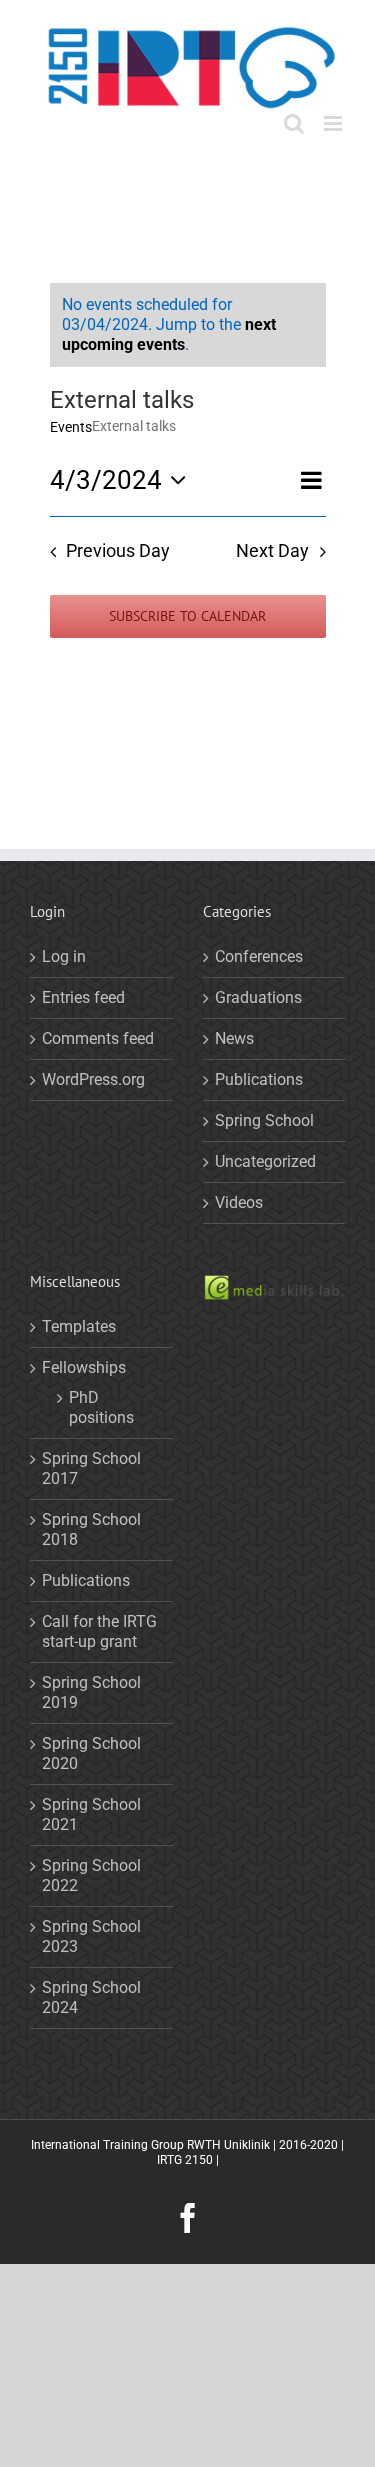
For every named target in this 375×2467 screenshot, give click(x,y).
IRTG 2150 (185, 2160)
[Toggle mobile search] (294, 123)
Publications (259, 1079)
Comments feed (98, 1038)
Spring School (264, 1120)
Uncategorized (265, 1161)
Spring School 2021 (91, 1814)
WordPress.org (93, 1079)
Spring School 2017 (91, 1468)
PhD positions (101, 1407)
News (234, 1038)
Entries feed (83, 997)
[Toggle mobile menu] (334, 123)
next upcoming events (169, 334)
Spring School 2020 (91, 1753)
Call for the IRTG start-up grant (99, 1631)
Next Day (272, 551)
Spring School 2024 (91, 1997)
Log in (64, 956)
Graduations (258, 997)
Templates (79, 1326)
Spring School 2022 (91, 1875)
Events (71, 427)
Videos (239, 1202)
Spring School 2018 (91, 1529)
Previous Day (118, 551)
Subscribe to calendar (187, 616)
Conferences (259, 956)
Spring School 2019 (91, 1692)
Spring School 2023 (91, 1936)
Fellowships (84, 1367)
